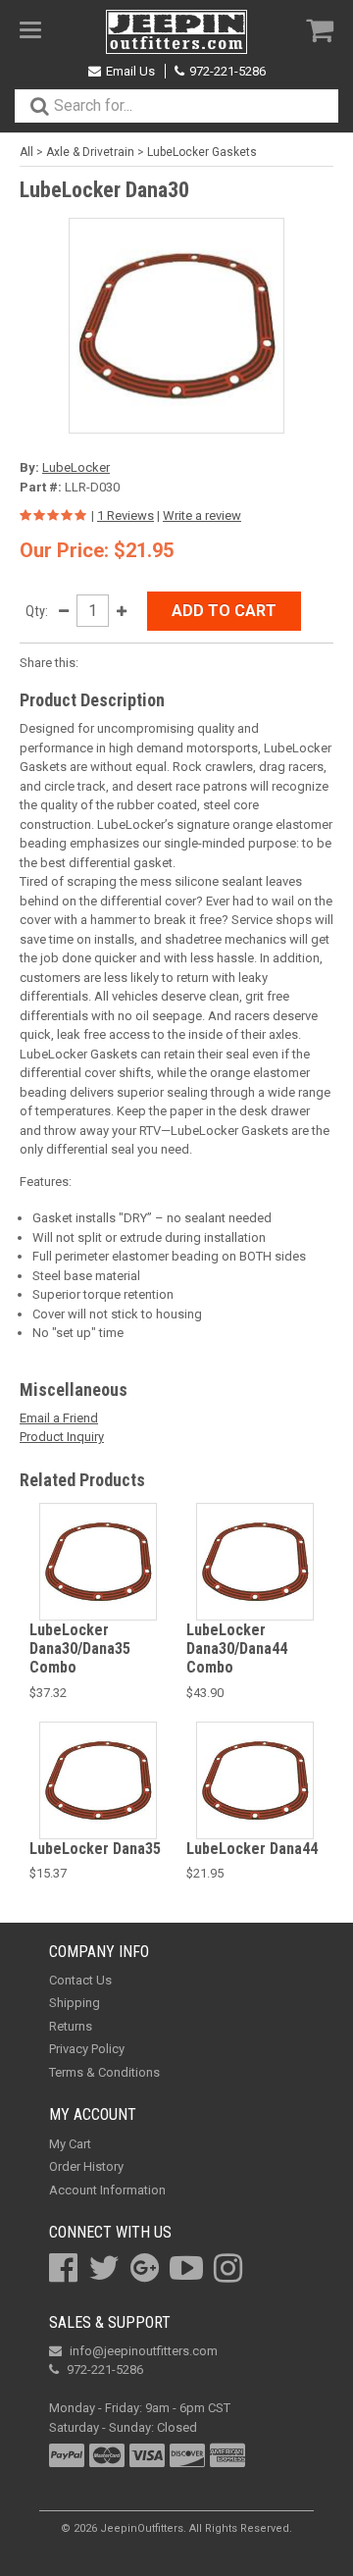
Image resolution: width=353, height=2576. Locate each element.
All (26, 152)
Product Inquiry (62, 1437)
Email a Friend (59, 1418)
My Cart (70, 2144)
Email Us (130, 71)
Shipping (75, 2003)
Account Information (107, 2190)
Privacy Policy (87, 2049)
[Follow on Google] (145, 2268)
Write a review (202, 515)
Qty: (37, 611)
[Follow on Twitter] (104, 2268)
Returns (71, 2026)
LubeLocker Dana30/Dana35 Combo (80, 1649)
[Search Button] (39, 106)
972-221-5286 (227, 71)
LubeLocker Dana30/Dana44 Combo (237, 1649)
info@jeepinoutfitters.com (144, 2351)
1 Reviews (126, 515)
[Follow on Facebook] (63, 2268)
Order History (86, 2166)
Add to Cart (224, 611)
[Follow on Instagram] (228, 2268)
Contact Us (80, 1980)
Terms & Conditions (104, 2072)
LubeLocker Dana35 (95, 1849)
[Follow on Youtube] (186, 2268)
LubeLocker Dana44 (252, 1849)
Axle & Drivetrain (90, 152)
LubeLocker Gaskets (202, 152)
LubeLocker (76, 467)
